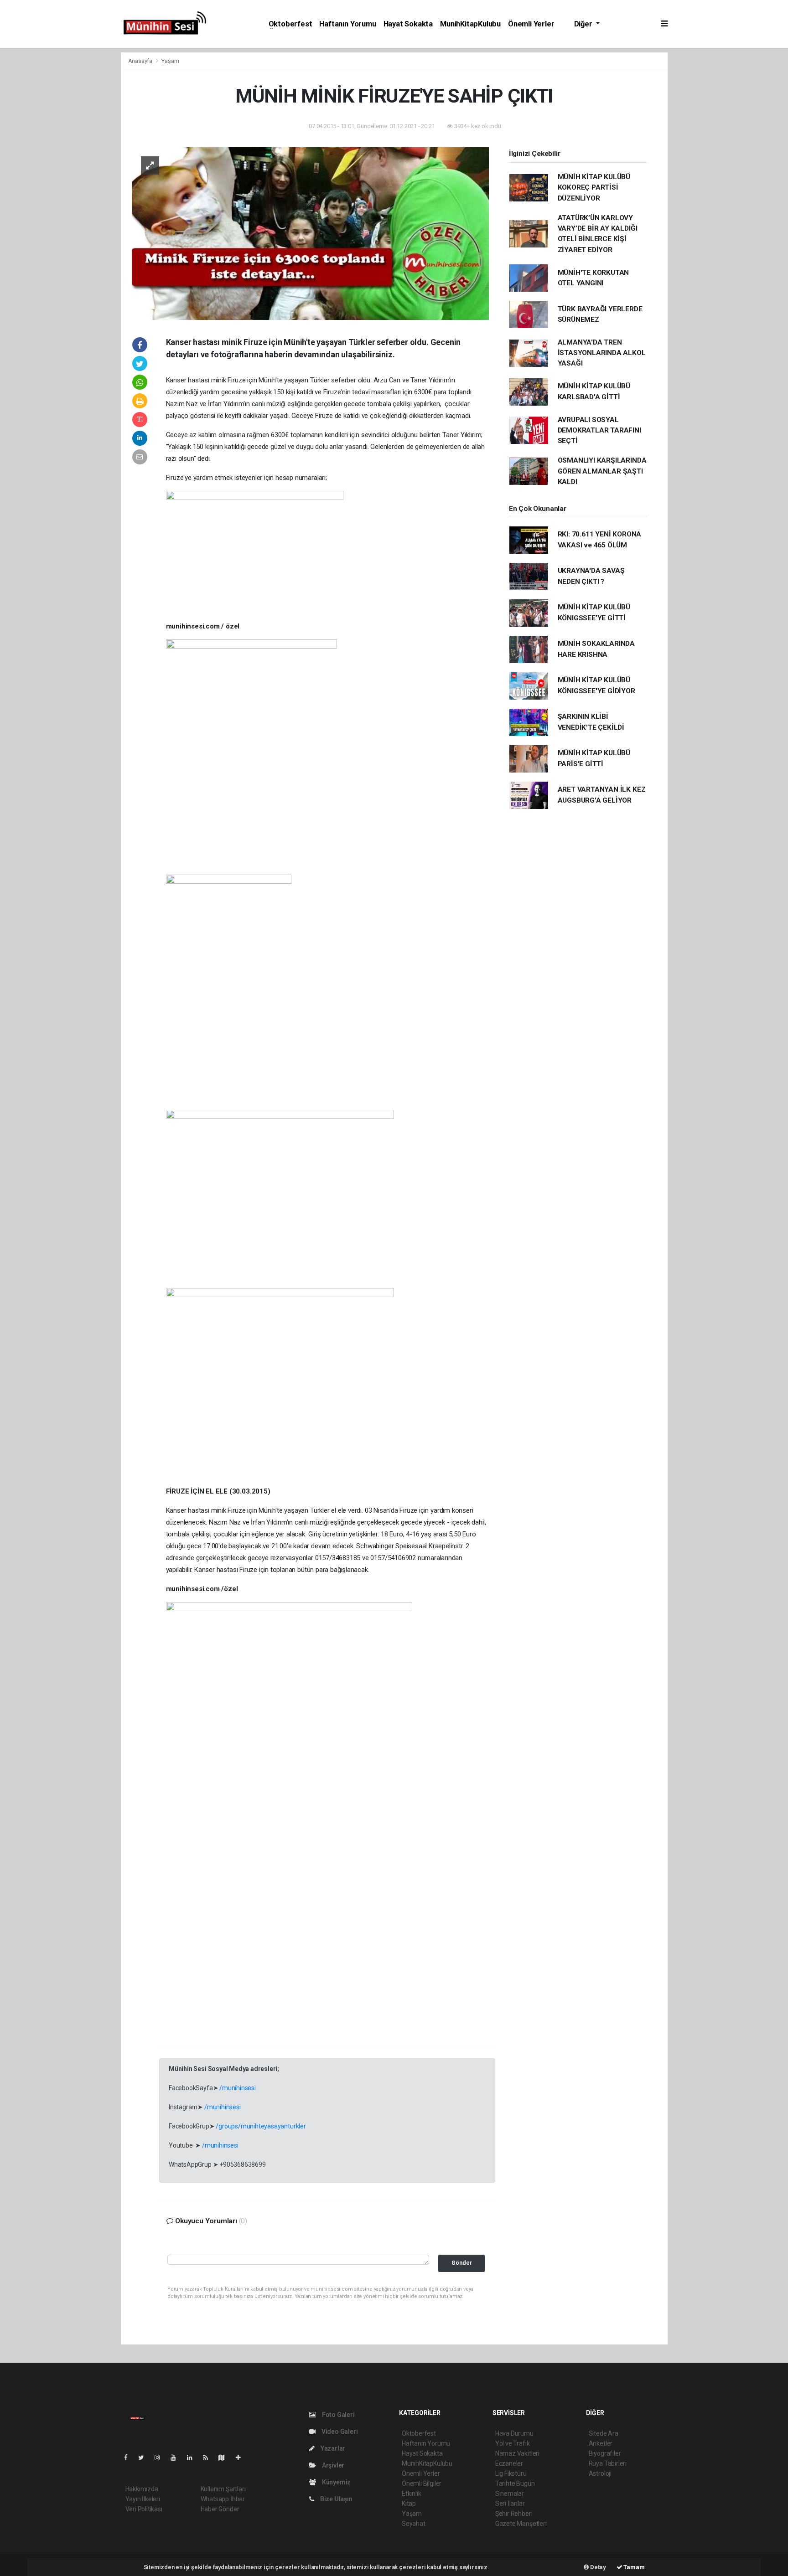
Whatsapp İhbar (223, 2499)
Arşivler (332, 2465)
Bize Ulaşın (336, 2499)
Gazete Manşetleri (521, 2524)
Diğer (584, 24)
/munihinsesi (238, 2088)
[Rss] (209, 2458)
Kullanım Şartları (223, 2489)
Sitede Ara (604, 2433)
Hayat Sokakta (408, 24)
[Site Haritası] (225, 2458)
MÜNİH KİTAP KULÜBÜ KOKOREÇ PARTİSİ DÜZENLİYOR (594, 188)
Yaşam (170, 61)
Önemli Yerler (531, 24)
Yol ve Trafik (513, 2443)
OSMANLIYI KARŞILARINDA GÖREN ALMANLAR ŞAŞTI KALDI (602, 471)
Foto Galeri (338, 2415)
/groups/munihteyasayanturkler (261, 2126)
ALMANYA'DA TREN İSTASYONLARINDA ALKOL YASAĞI (602, 353)
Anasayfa (141, 61)
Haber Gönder (220, 2509)
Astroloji (600, 2473)
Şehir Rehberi (514, 2514)
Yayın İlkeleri (143, 2499)
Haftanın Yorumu (347, 24)
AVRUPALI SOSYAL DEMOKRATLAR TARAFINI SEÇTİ (599, 430)
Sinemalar (510, 2494)
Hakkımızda (142, 2489)
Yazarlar (332, 2448)
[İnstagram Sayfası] (161, 2458)
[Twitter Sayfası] (145, 2458)
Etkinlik (411, 2494)
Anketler (601, 2443)
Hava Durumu (514, 2433)
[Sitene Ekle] (242, 2458)
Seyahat (414, 2524)
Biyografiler (605, 2453)
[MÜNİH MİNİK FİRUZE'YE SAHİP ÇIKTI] (310, 233)
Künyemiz (336, 2482)
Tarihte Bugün (515, 2483)
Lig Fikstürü (511, 2473)
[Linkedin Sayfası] (193, 2458)
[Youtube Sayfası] (177, 2458)
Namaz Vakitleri (517, 2453)
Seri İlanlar (510, 2504)
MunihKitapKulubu (470, 24)
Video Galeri (339, 2432)
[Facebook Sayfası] (130, 2458)
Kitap (409, 2504)
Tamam (634, 2567)
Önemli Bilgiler (422, 2483)
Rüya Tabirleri (608, 2463)
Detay (597, 2567)
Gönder (462, 2263)
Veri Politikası (144, 2509)
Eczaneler (509, 2463)
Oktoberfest (290, 24)
